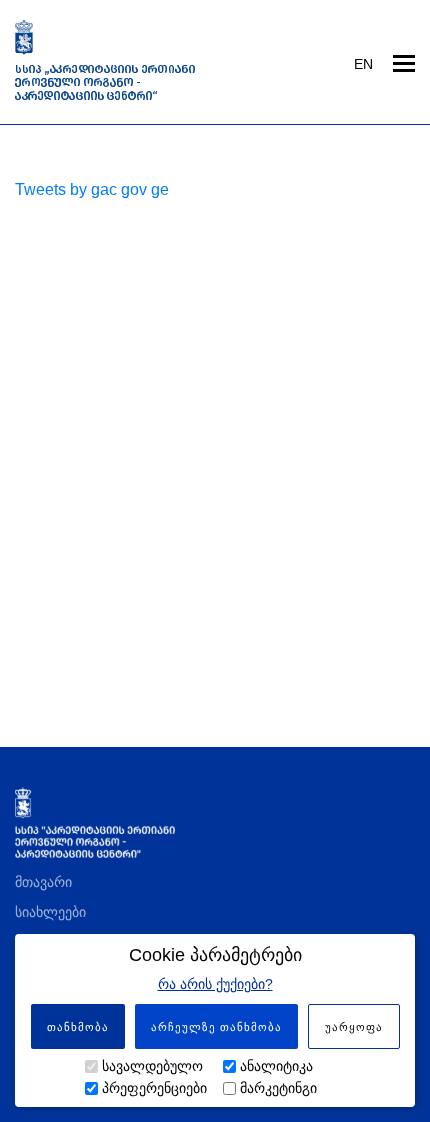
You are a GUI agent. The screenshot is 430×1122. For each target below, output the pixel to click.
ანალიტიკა (276, 1066)
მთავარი (43, 882)
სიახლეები (50, 912)
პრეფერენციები (154, 1088)
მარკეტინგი (278, 1088)
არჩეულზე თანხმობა (216, 1027)
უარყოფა (354, 1027)
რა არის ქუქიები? (215, 984)
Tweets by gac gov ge (92, 189)
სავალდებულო (152, 1066)
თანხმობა (78, 1027)
